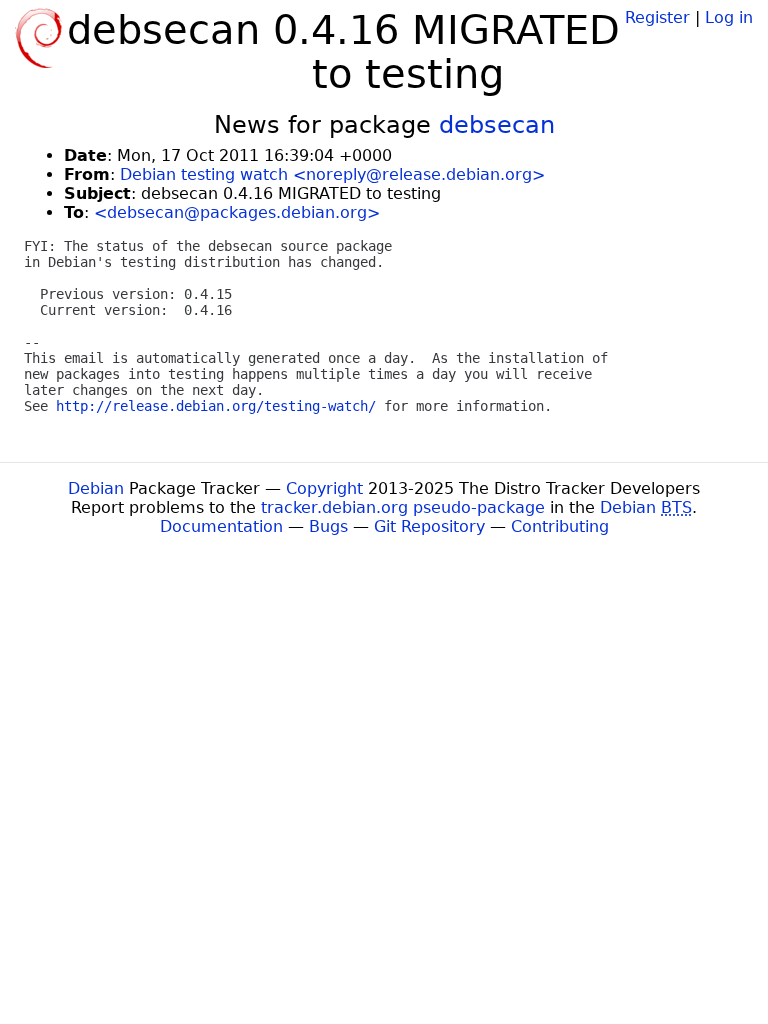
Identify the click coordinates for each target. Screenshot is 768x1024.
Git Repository (429, 526)
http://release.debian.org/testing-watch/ (216, 406)
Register (657, 17)
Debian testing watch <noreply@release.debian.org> (332, 174)
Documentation (221, 526)
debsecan (497, 125)
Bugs (328, 526)
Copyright (324, 488)
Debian (96, 488)
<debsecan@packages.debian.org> (237, 212)
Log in (729, 17)
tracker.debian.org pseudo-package (403, 507)
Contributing (560, 526)
